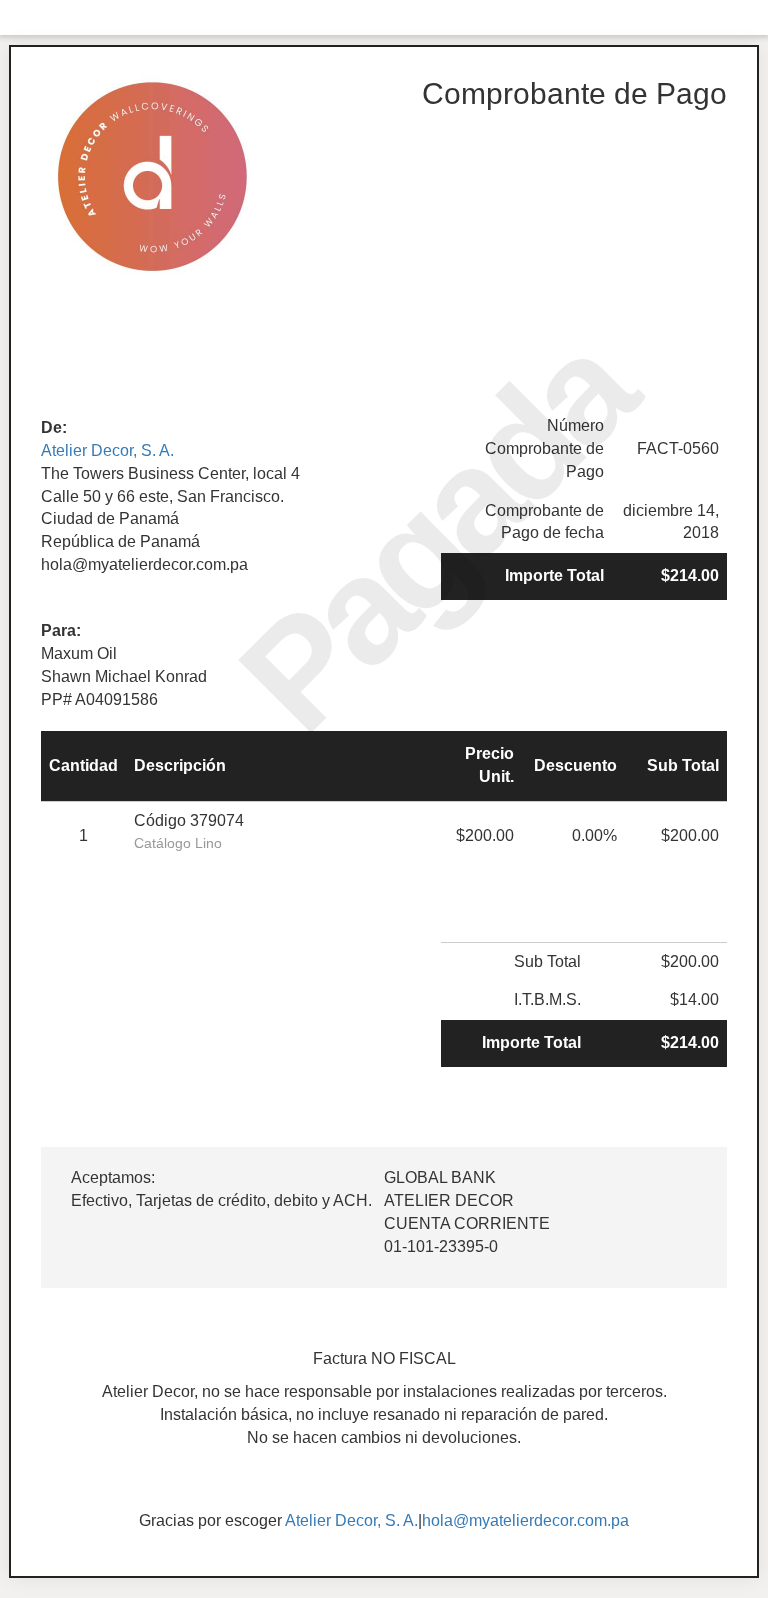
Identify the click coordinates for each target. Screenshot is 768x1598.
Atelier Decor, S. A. (107, 450)
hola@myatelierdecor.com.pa (525, 1520)
